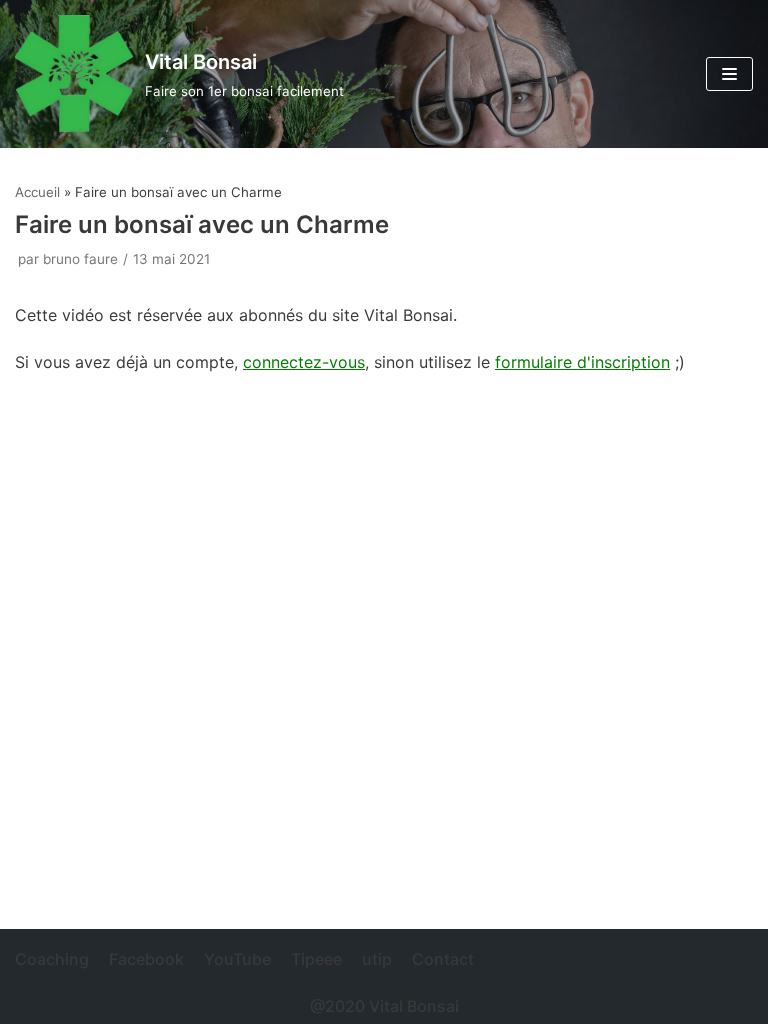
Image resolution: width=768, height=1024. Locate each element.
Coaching (52, 959)
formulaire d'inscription (582, 362)
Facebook (146, 959)
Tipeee (316, 959)
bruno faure (80, 259)
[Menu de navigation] (729, 74)
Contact (443, 959)
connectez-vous (304, 362)
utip (377, 959)
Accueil (37, 192)
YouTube (237, 959)
